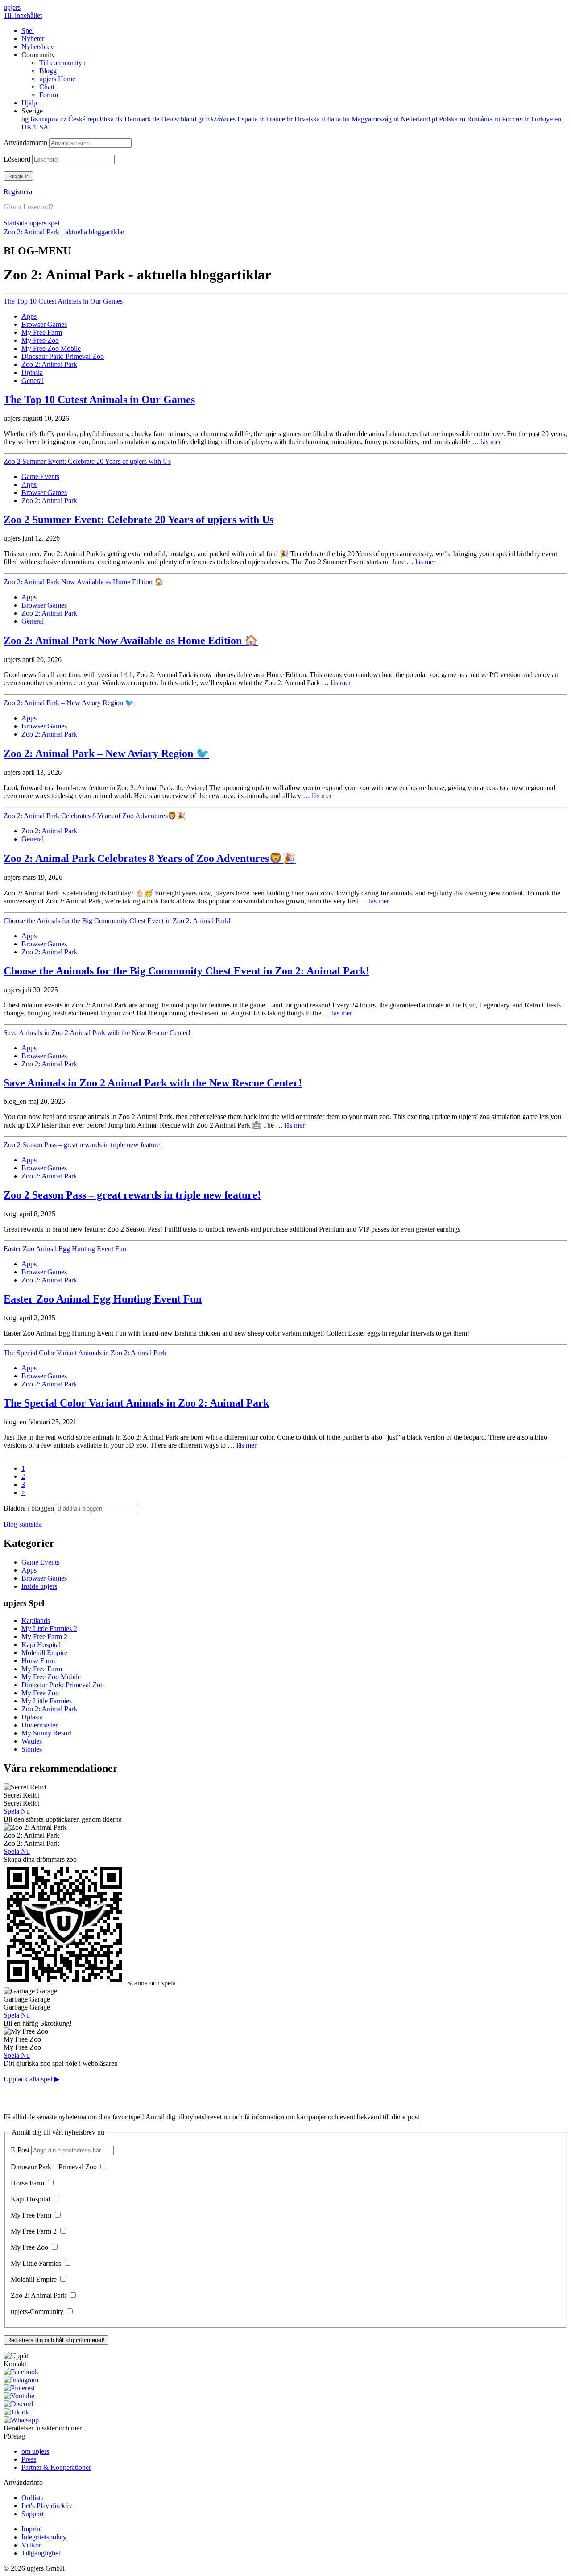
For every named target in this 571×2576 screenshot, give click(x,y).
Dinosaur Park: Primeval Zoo (63, 356)
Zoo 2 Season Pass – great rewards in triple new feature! (83, 1145)
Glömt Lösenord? (28, 207)
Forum (49, 95)
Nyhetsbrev (38, 47)
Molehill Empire (44, 1653)
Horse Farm (38, 1661)
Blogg (48, 71)
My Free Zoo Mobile (51, 348)
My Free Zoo (40, 340)
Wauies (32, 1741)
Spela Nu (17, 1811)
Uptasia (32, 372)
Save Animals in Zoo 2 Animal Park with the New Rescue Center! (97, 1033)
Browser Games (44, 324)
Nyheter (33, 39)
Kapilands (36, 1621)
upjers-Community (38, 2312)
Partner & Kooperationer (56, 2467)
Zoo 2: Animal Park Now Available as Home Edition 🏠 (83, 582)
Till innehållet (23, 15)
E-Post (21, 2150)
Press (29, 2459)
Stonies (32, 1749)
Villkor (31, 2545)
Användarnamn (26, 143)
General (33, 381)
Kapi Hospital (41, 1645)
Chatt (47, 87)
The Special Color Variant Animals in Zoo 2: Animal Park (85, 1353)
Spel (28, 31)
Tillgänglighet (41, 2553)
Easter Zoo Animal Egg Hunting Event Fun (65, 1249)
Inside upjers (39, 1586)
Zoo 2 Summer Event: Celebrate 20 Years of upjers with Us (87, 461)
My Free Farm (42, 332)
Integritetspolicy (44, 2537)
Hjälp (29, 103)
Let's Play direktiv (47, 2506)
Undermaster (39, 1725)
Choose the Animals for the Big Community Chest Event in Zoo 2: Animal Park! (117, 921)
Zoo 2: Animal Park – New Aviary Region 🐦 (69, 703)
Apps (29, 316)
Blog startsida (23, 1524)
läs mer (491, 442)
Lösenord (18, 159)
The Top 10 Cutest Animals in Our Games (63, 301)
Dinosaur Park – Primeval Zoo (55, 2167)
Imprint (32, 2529)
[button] (285, 2356)
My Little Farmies (47, 1701)
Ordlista (33, 2498)
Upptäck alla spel (31, 2079)
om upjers (35, 2451)
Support (33, 2514)
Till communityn (62, 63)
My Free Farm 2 (44, 1637)
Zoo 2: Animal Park (49, 364)
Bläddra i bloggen (30, 1508)
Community (54, 75)
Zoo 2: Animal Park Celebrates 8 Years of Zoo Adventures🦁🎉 (95, 816)
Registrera (18, 192)
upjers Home (57, 79)
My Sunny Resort (46, 1733)
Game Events (40, 476)
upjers (12, 7)
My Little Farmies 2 (49, 1629)
